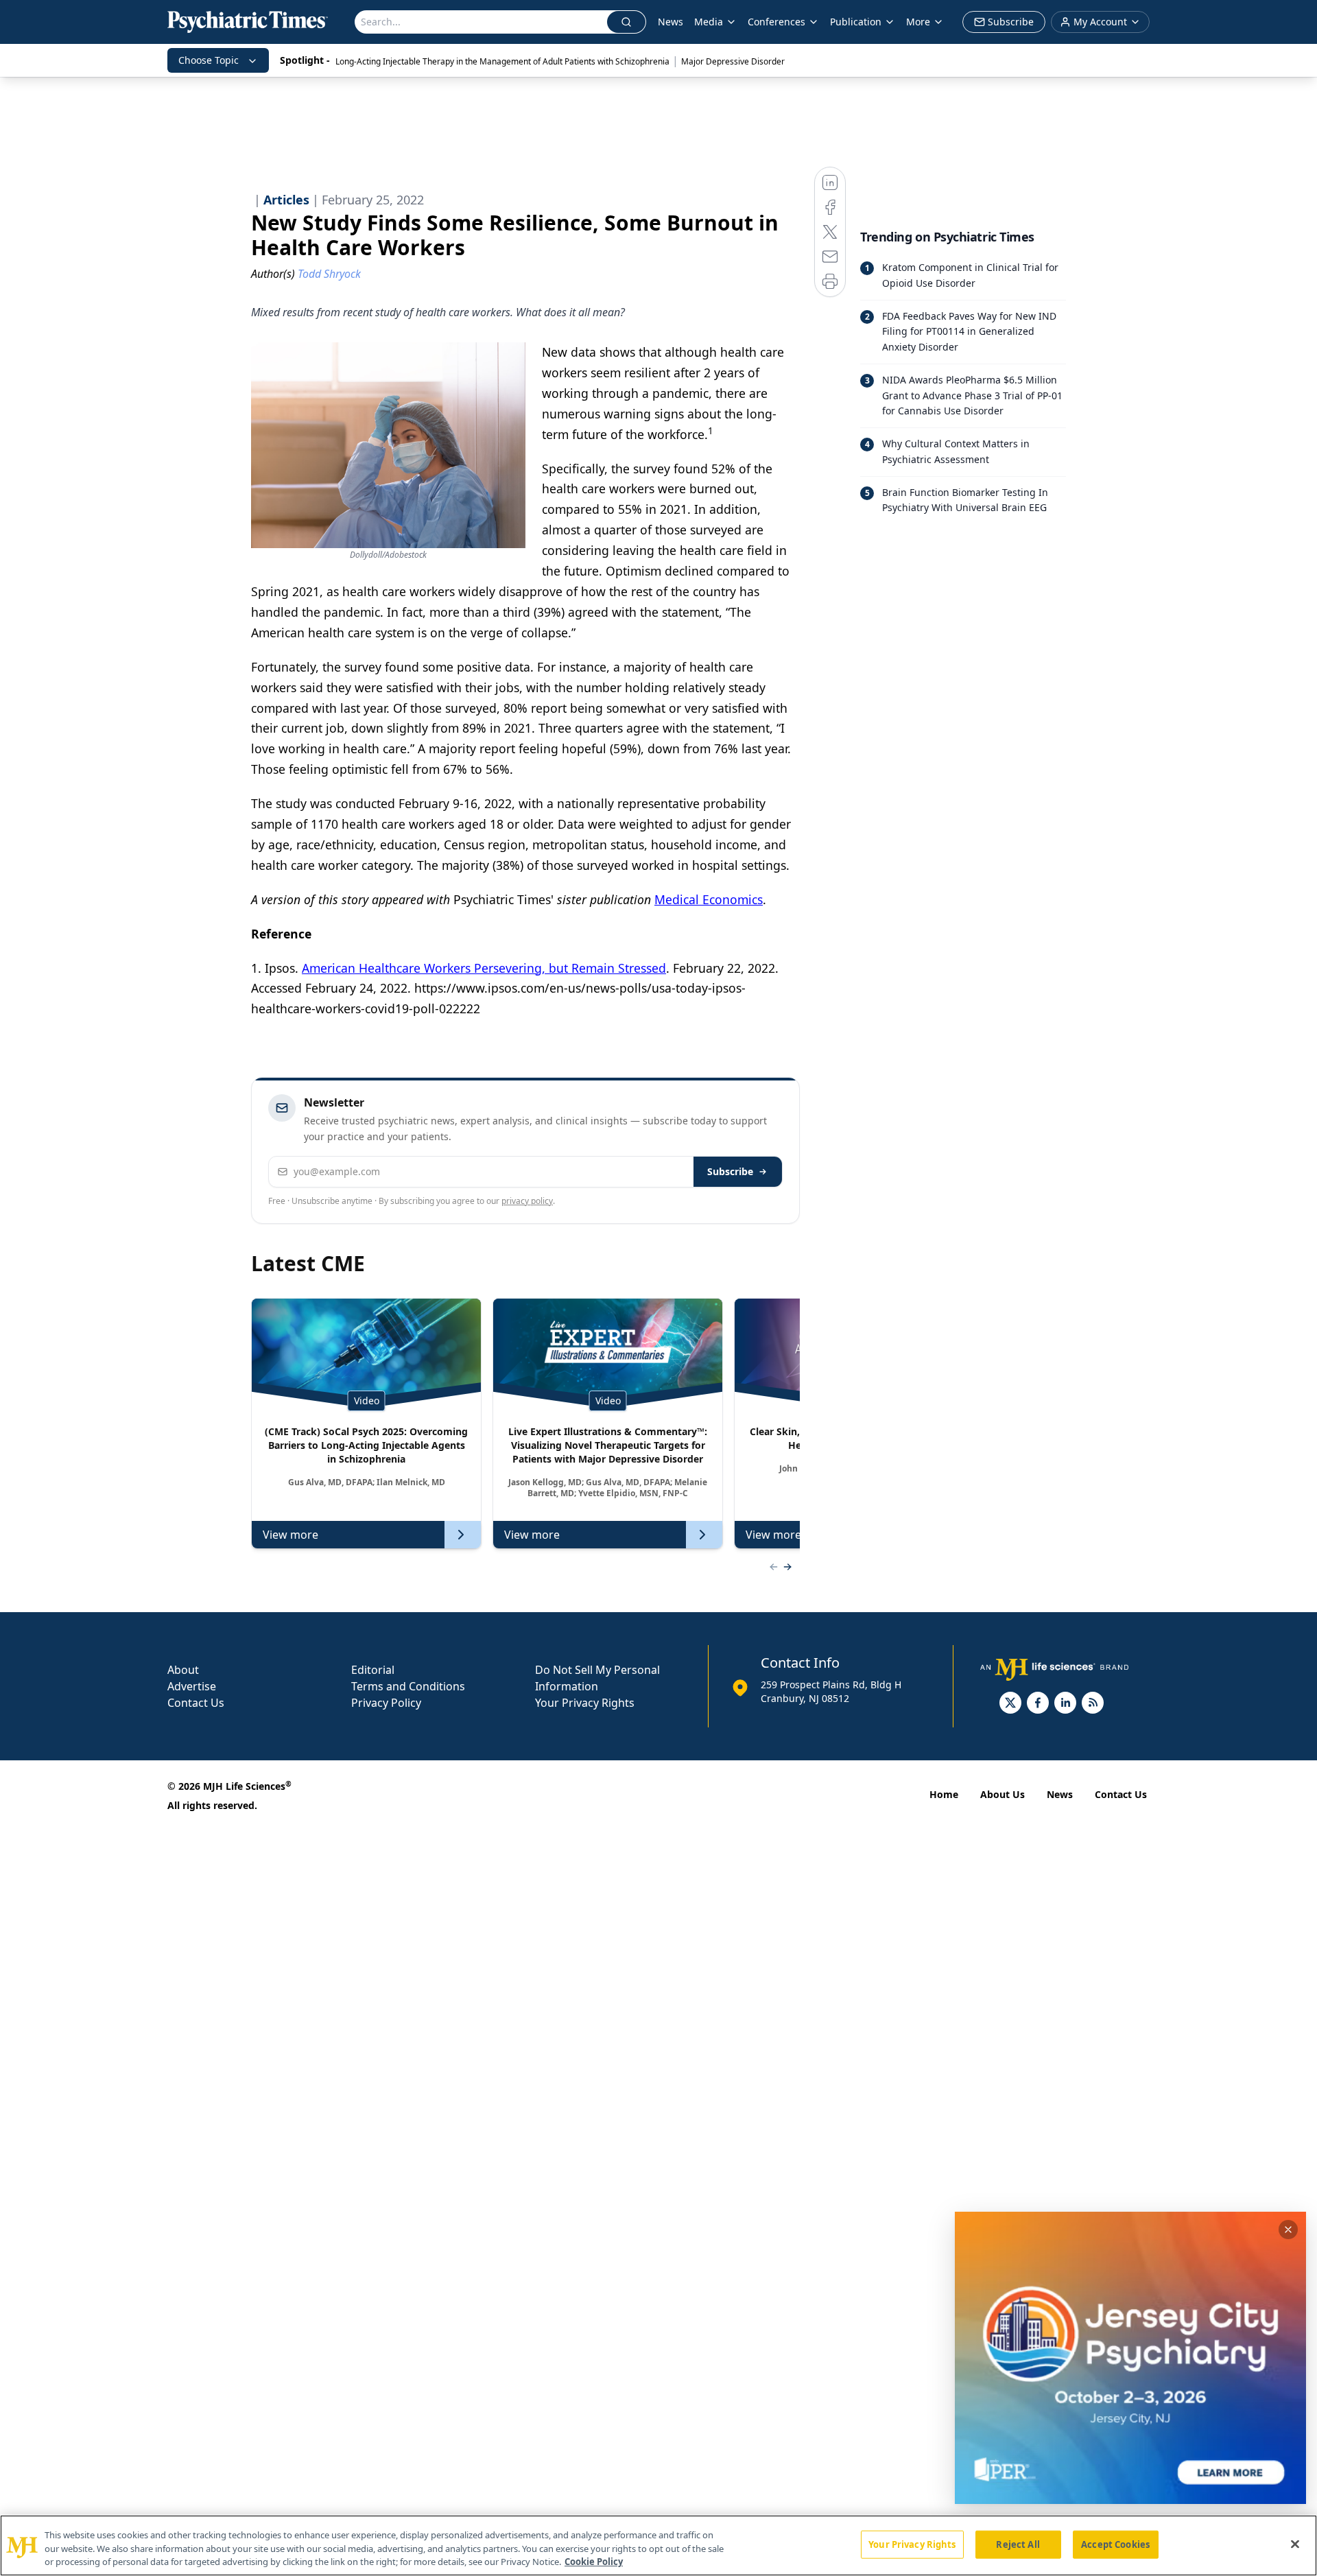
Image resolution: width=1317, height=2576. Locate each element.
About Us (1002, 1794)
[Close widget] (1288, 2230)
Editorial (373, 1670)
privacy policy (527, 1201)
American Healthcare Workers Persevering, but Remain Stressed (484, 968)
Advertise (192, 1686)
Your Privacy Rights (585, 1703)
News (671, 22)
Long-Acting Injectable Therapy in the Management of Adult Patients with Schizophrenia (502, 61)
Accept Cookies (1115, 2544)
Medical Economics (709, 899)
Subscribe (730, 1171)
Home (944, 1794)
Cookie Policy (594, 2562)
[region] (658, 2545)
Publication (856, 22)
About (183, 1670)
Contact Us (196, 1703)
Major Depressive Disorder (733, 61)
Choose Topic (209, 60)
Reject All (1018, 2544)
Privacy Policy (386, 1703)
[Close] (1295, 2544)
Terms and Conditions (408, 1686)
